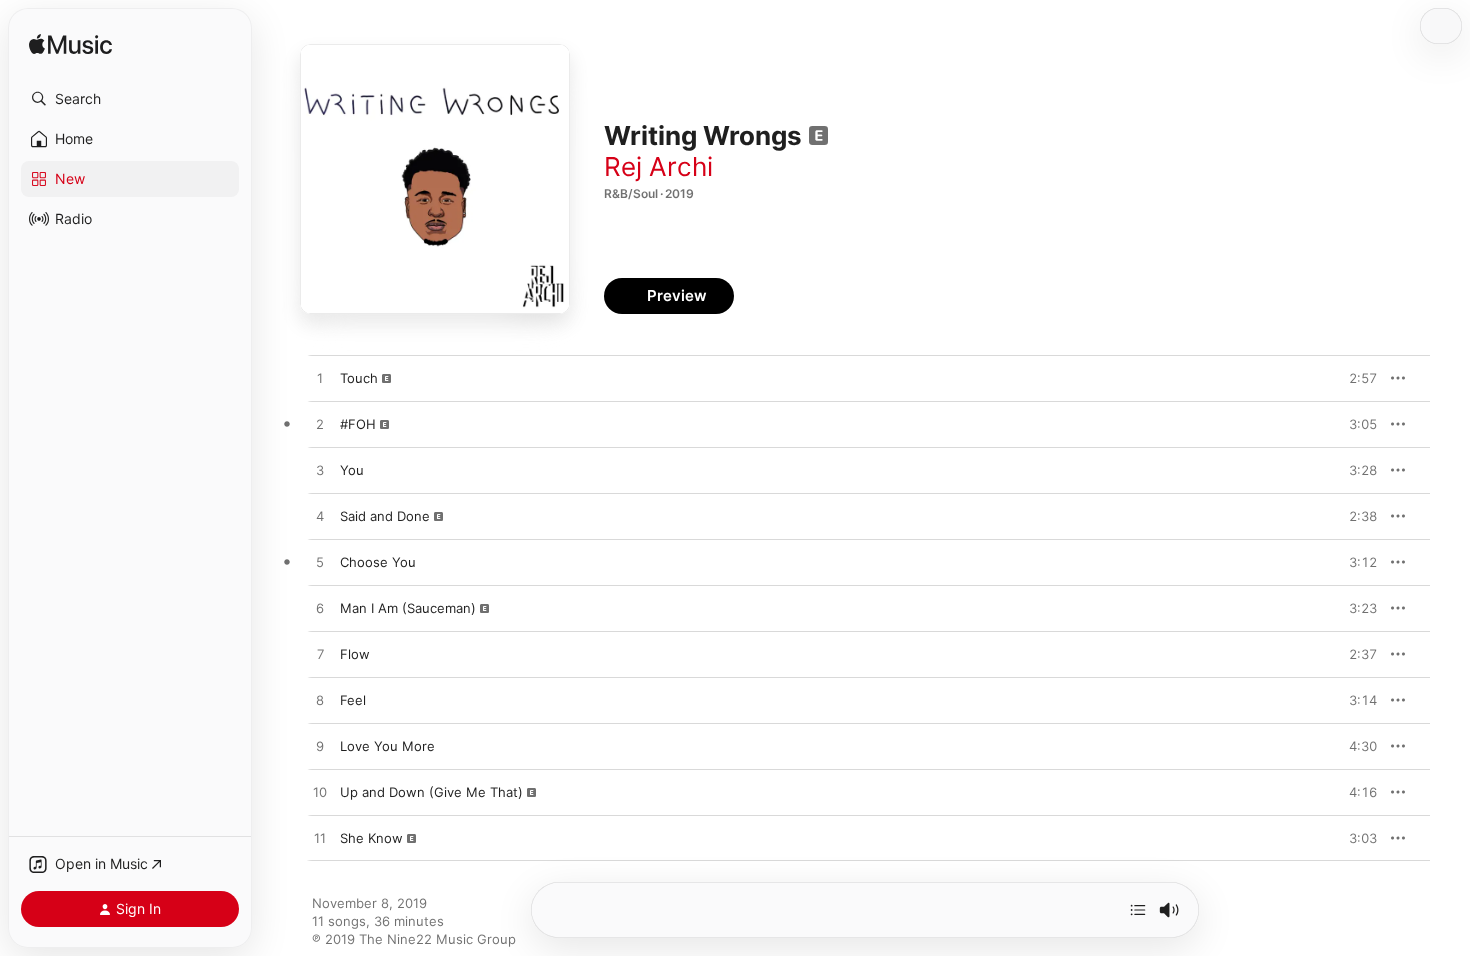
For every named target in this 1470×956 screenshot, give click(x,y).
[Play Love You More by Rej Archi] (320, 747)
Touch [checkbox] (359, 378)
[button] (130, 99)
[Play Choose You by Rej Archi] (320, 563)
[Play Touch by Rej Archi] (320, 379)
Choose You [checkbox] (378, 562)
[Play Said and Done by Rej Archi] (320, 517)
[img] (70, 45)
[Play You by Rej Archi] (320, 471)
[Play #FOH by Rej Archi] (320, 425)
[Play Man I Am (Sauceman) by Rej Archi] (320, 609)
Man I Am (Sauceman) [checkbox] (408, 608)
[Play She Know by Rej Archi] (320, 839)
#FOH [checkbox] (358, 424)
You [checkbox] (352, 470)
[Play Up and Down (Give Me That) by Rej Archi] (320, 793)
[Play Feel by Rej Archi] (320, 701)
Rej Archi (658, 166)
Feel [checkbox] (353, 700)
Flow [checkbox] (355, 654)
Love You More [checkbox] (387, 746)
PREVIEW (1355, 378)
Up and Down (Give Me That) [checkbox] (431, 792)
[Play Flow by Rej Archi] (320, 655)
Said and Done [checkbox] (385, 516)
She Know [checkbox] (371, 838)
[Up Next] (1138, 910)
